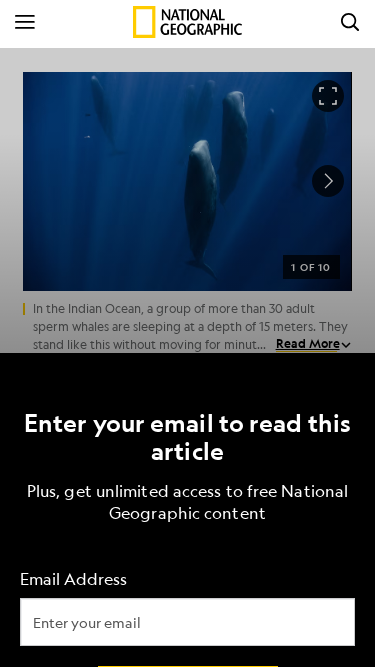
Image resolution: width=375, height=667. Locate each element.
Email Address (73, 578)
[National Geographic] (187, 22)
